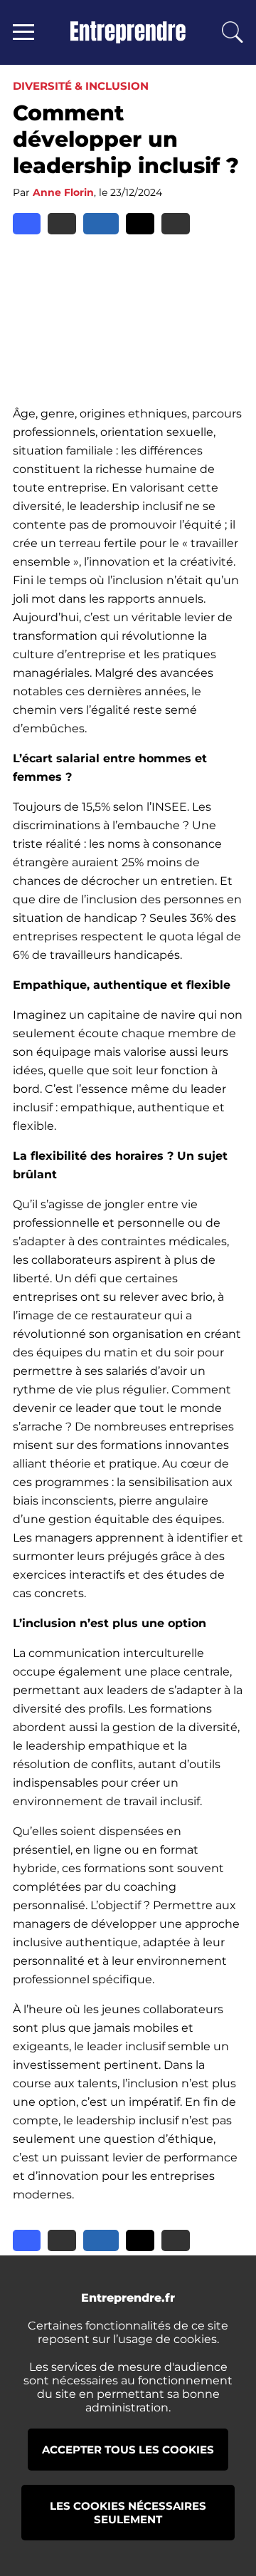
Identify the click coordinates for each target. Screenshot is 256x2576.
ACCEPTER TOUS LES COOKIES (128, 2450)
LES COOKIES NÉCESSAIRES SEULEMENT (128, 2513)
